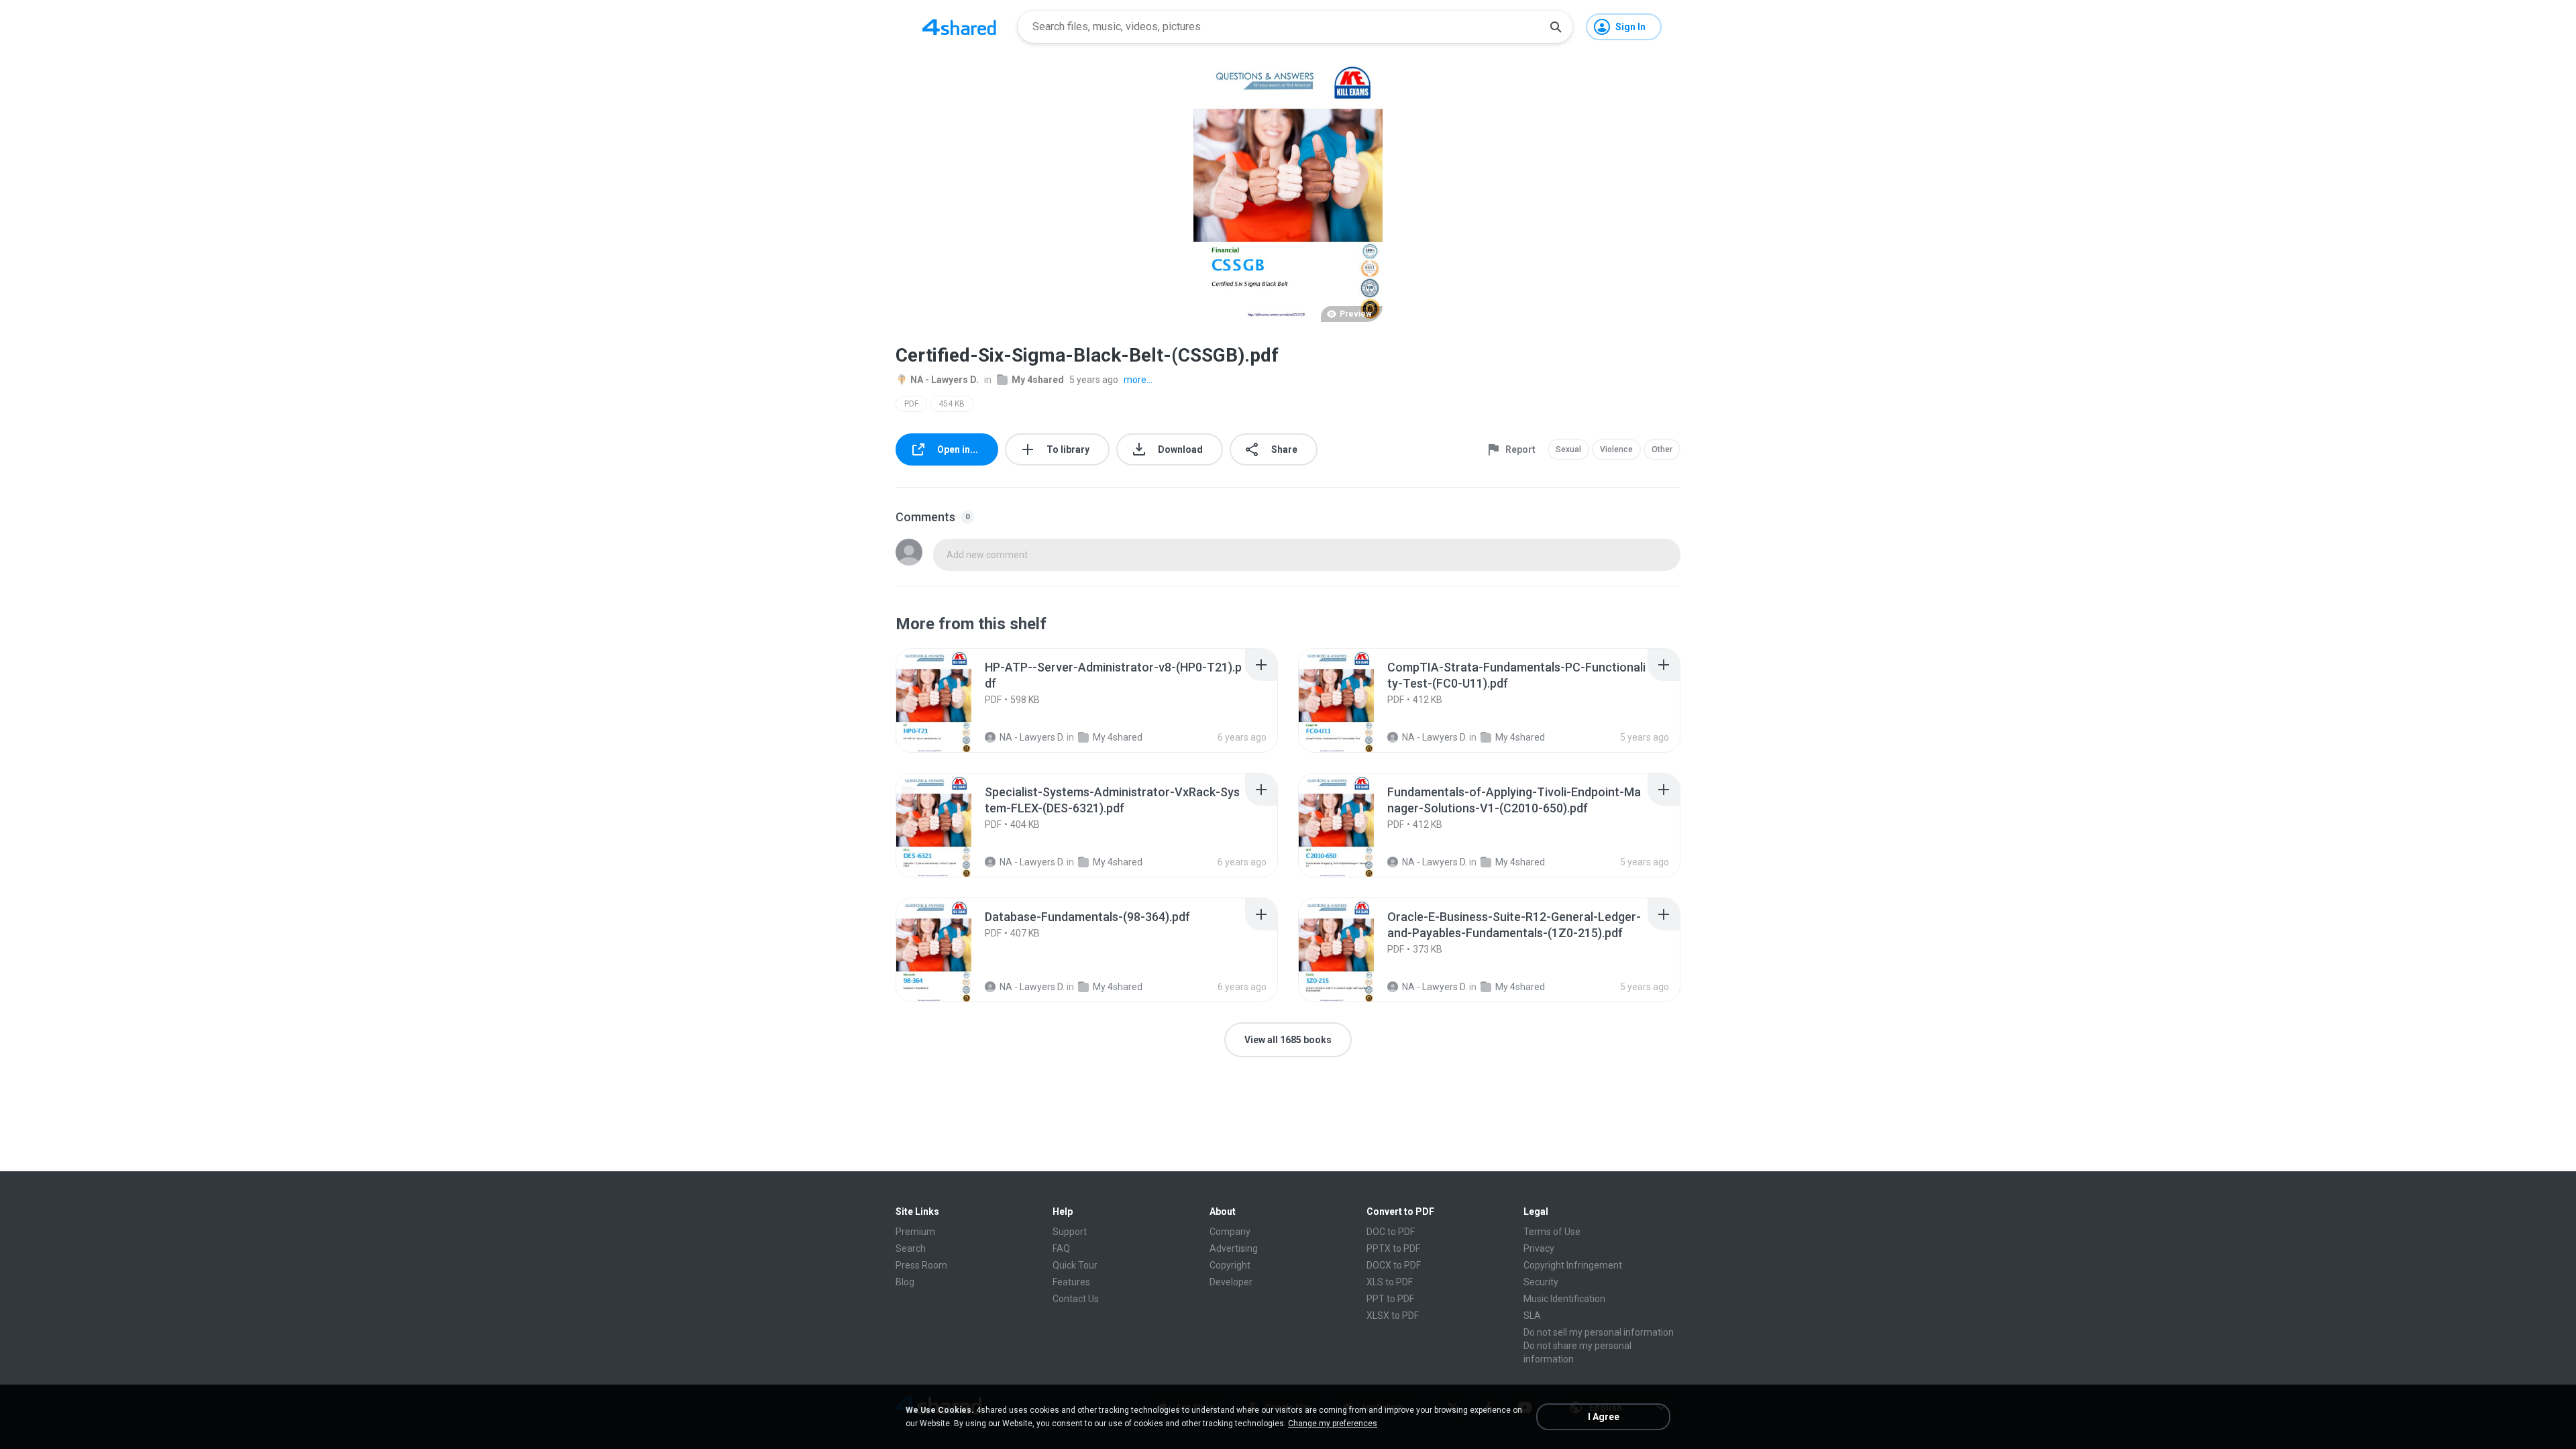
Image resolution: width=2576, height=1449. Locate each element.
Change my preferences (1333, 1424)
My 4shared (1038, 380)
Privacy (1539, 1248)
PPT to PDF (1390, 1299)
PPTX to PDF (1393, 1248)
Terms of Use (1552, 1232)
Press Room (921, 1265)
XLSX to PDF (1393, 1316)
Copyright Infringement (1573, 1265)
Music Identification (1564, 1299)
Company (1230, 1232)
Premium (915, 1232)
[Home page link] (959, 27)
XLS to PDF (1390, 1282)
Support (1070, 1232)
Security (1541, 1282)
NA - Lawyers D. (945, 380)
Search (911, 1248)
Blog (905, 1282)
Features (1071, 1282)
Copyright (1230, 1265)
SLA (1532, 1316)
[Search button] (1556, 27)
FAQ (1061, 1248)
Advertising (1234, 1248)
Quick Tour (1075, 1265)
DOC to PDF (1391, 1232)
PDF (911, 404)
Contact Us (1076, 1299)
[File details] (949, 700)
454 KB (952, 404)
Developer (1231, 1282)
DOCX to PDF (1394, 1265)
